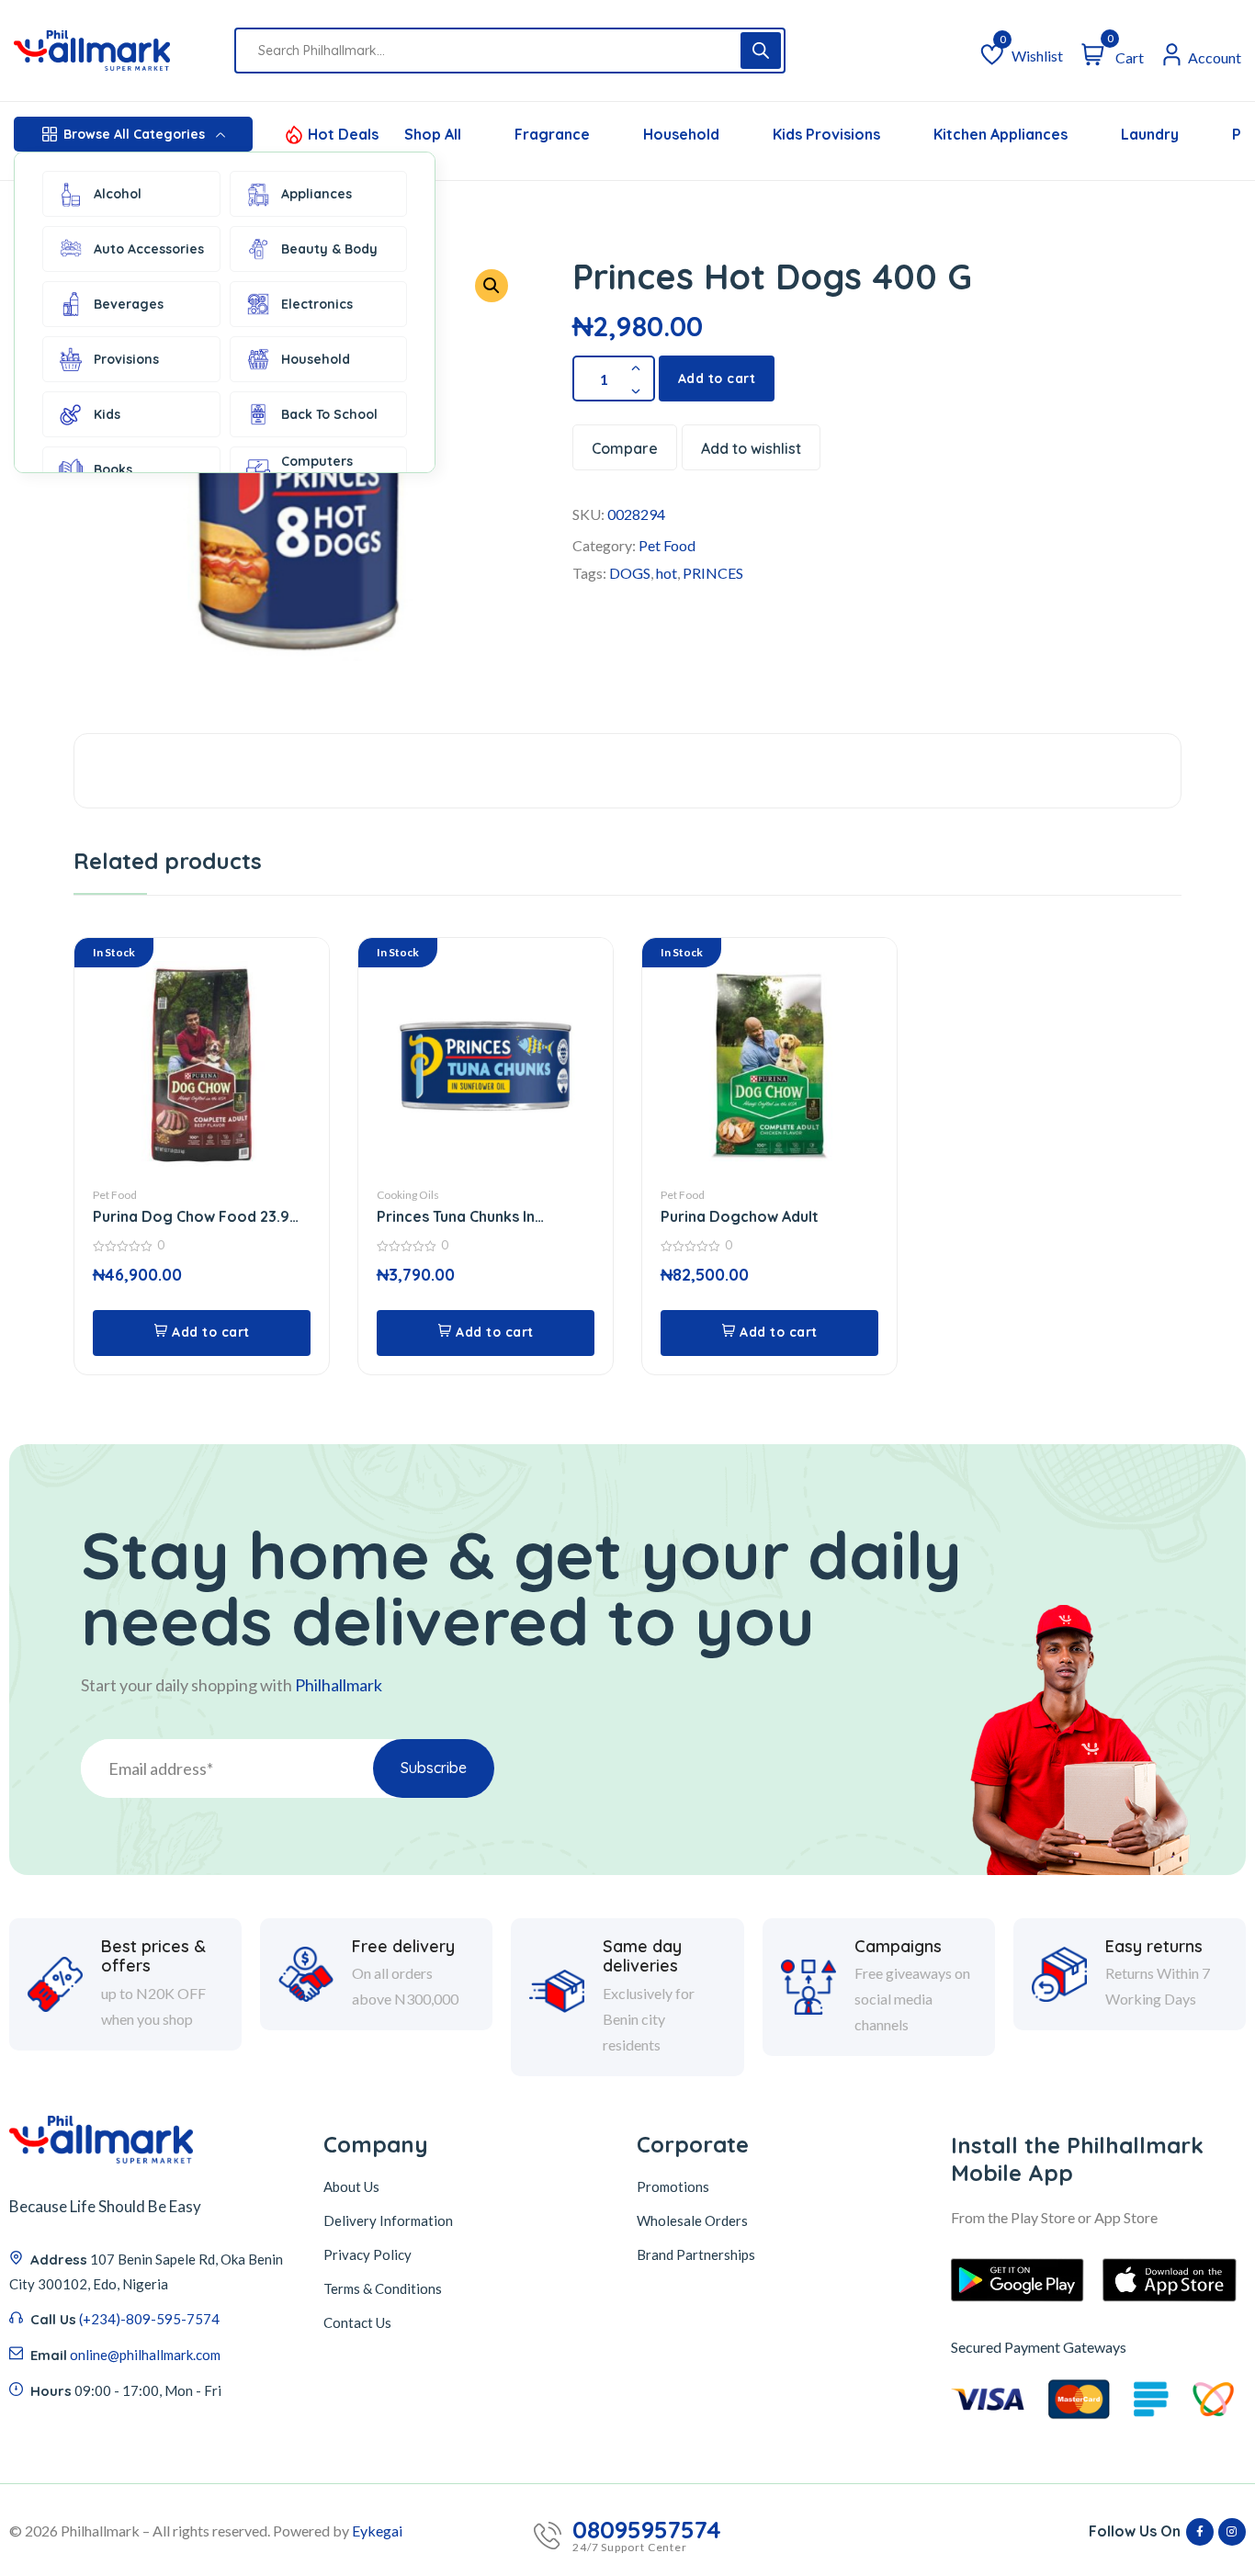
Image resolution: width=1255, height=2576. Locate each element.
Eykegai (377, 2531)
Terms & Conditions (383, 2288)
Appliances (317, 194)
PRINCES (713, 573)
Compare (625, 448)
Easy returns (1154, 1947)
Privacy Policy (367, 2254)
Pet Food (667, 545)
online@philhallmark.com (145, 2355)
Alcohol (118, 194)
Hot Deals (343, 134)
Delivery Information (388, 2220)
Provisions (126, 359)
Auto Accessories (149, 249)
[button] (492, 286)
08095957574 (647, 2530)
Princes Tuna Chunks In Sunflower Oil (456, 1217)
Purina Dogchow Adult (740, 1216)
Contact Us (357, 2322)
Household (316, 359)
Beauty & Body (329, 249)
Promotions (673, 2186)
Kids (107, 414)
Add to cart (717, 378)
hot (667, 573)
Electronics (317, 304)
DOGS (630, 573)
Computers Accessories (319, 469)
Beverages (129, 304)
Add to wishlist (751, 448)
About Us (351, 2186)
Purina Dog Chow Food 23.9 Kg (191, 1217)
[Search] (761, 51)
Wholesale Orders (692, 2220)
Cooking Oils (408, 1195)
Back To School (329, 414)
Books (113, 469)
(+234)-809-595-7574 (149, 2319)
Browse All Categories (134, 134)
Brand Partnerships (696, 2254)
